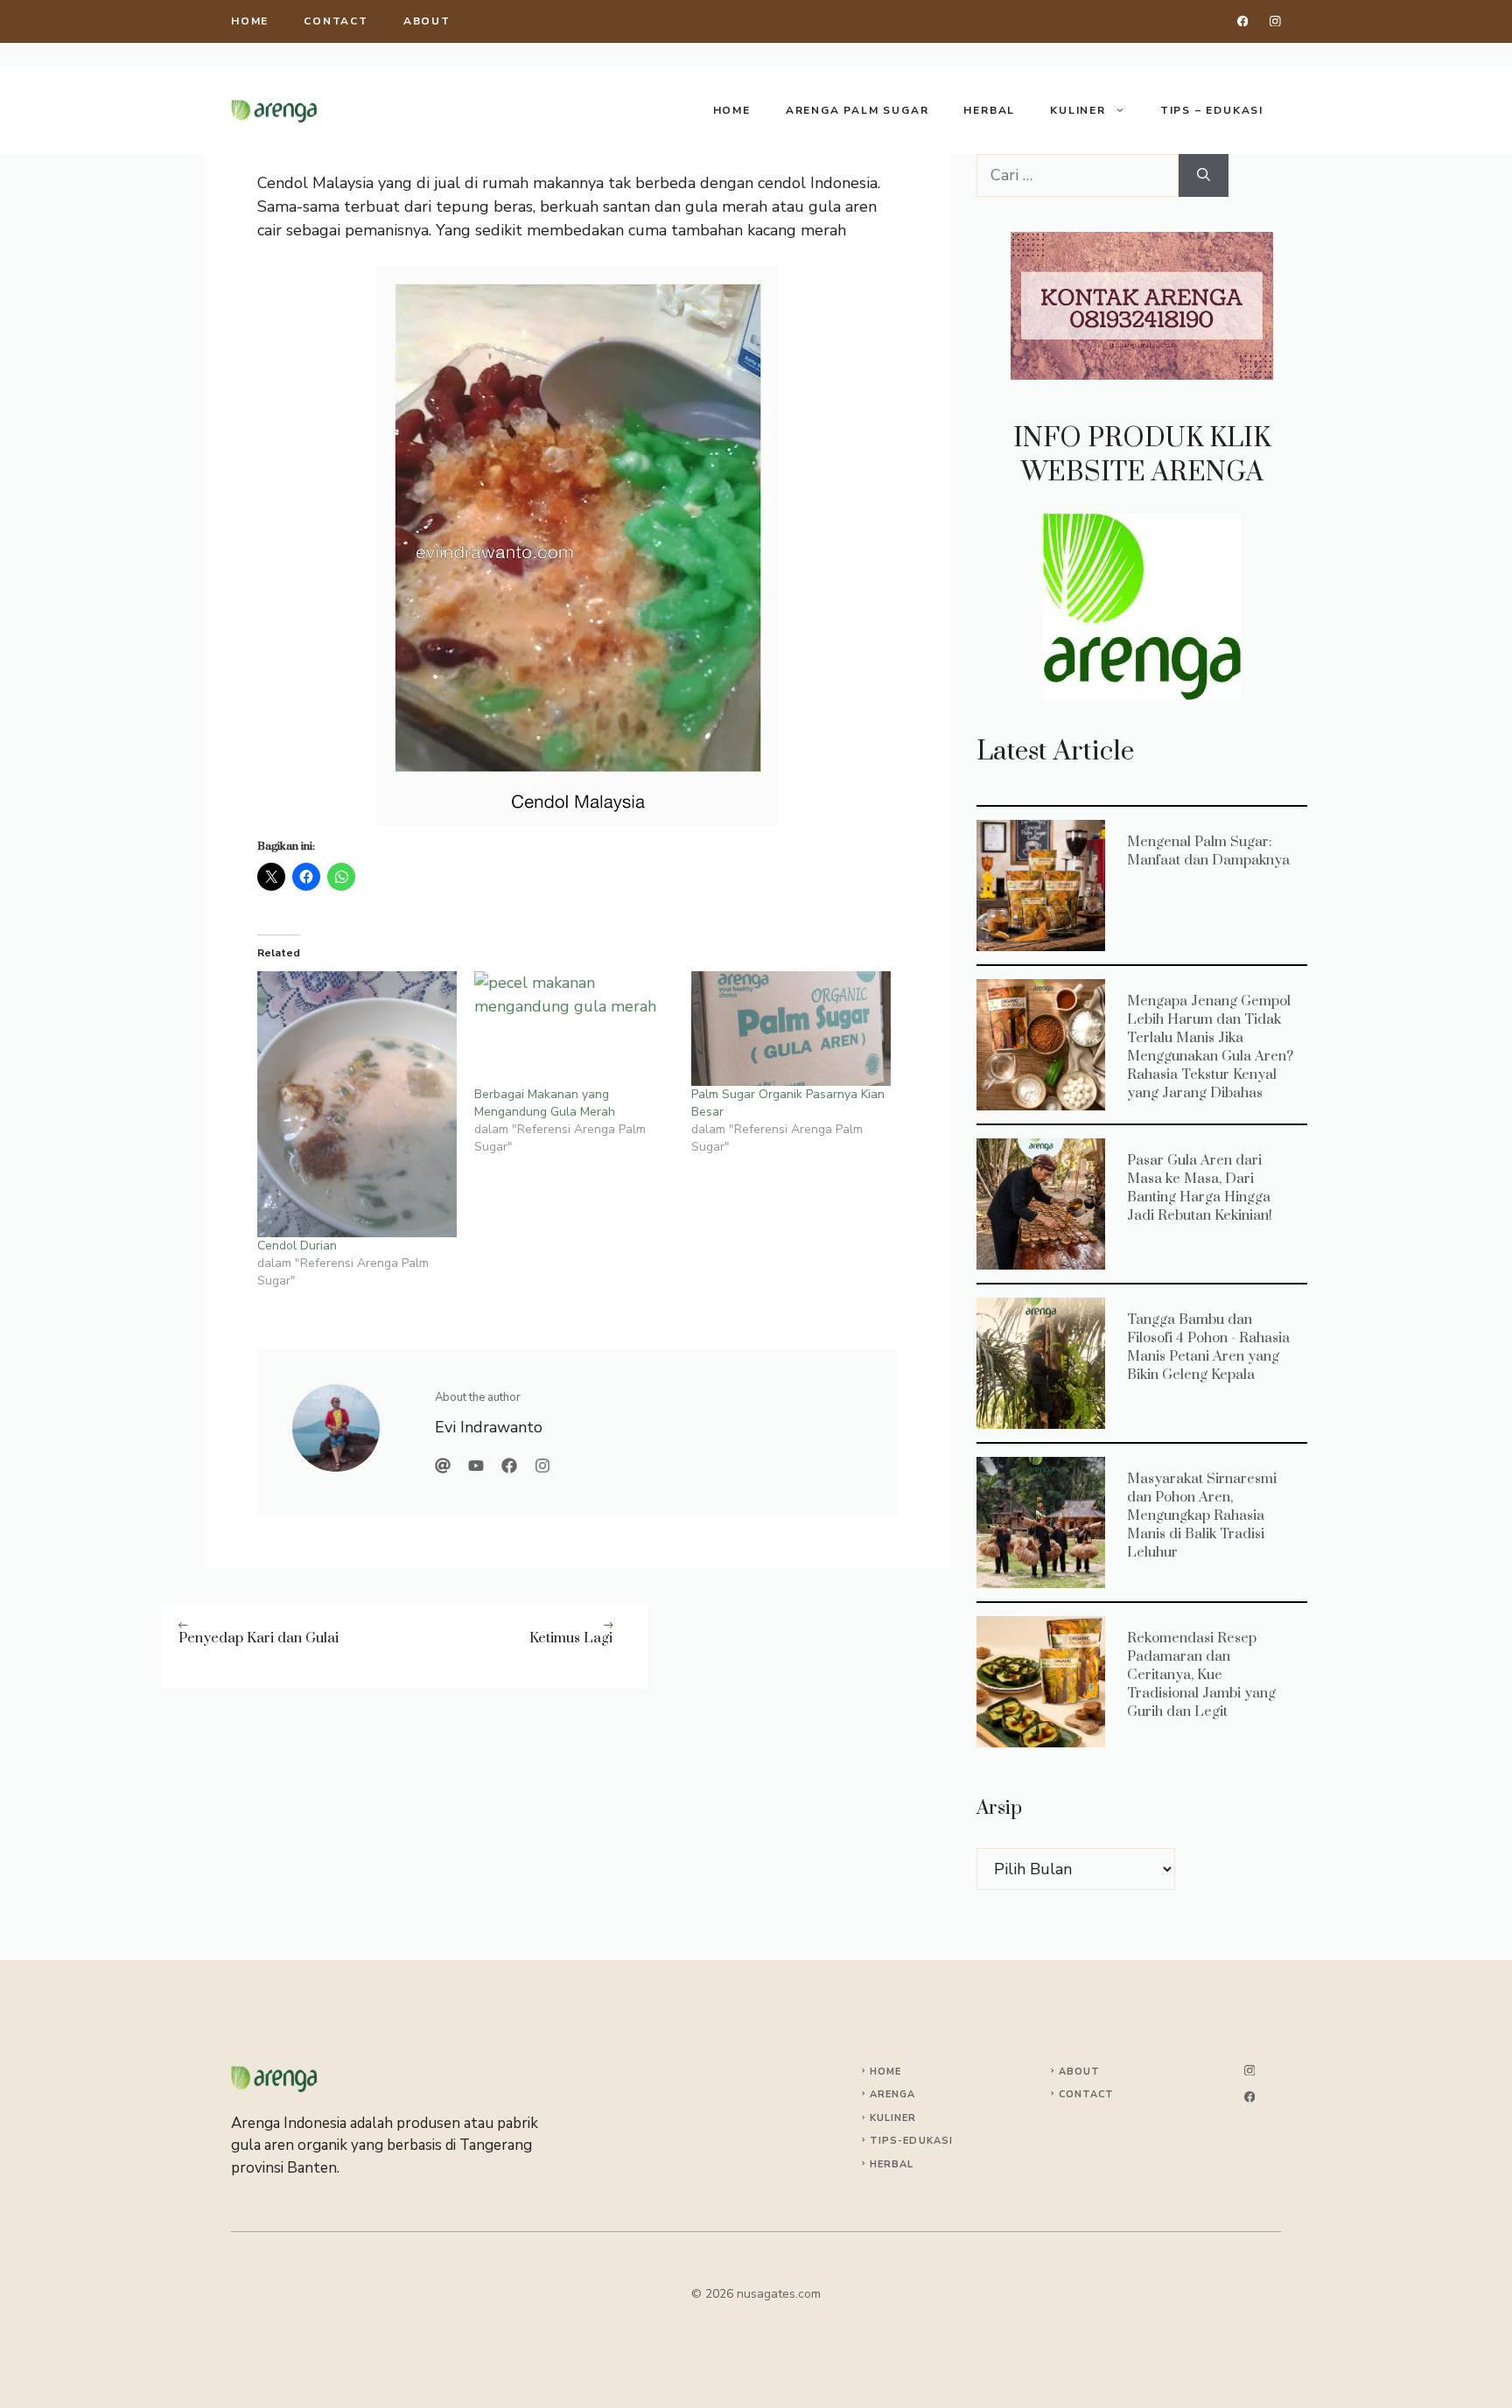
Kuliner (1078, 110)
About (427, 21)
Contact (336, 21)
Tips (884, 2141)
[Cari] (1204, 175)
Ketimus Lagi (571, 1638)
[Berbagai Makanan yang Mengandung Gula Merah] (574, 1028)
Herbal (989, 110)
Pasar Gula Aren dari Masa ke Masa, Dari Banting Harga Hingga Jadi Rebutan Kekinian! (1040, 1203)
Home (732, 110)
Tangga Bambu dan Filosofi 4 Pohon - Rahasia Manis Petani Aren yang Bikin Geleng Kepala (1040, 1362)
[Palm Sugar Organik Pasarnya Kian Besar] (791, 1028)
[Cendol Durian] (357, 1104)
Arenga (893, 2094)
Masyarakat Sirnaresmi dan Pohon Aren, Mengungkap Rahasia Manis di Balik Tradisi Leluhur (1040, 1522)
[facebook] (1243, 21)
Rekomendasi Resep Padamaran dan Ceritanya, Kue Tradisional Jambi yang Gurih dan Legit (1040, 1681)
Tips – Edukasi (1212, 110)
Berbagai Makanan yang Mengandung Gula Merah (545, 1103)
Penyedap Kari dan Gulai (259, 1638)
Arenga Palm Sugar (857, 110)
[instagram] (1275, 21)
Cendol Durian (297, 1246)
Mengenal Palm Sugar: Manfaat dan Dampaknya (1040, 885)
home (250, 21)
